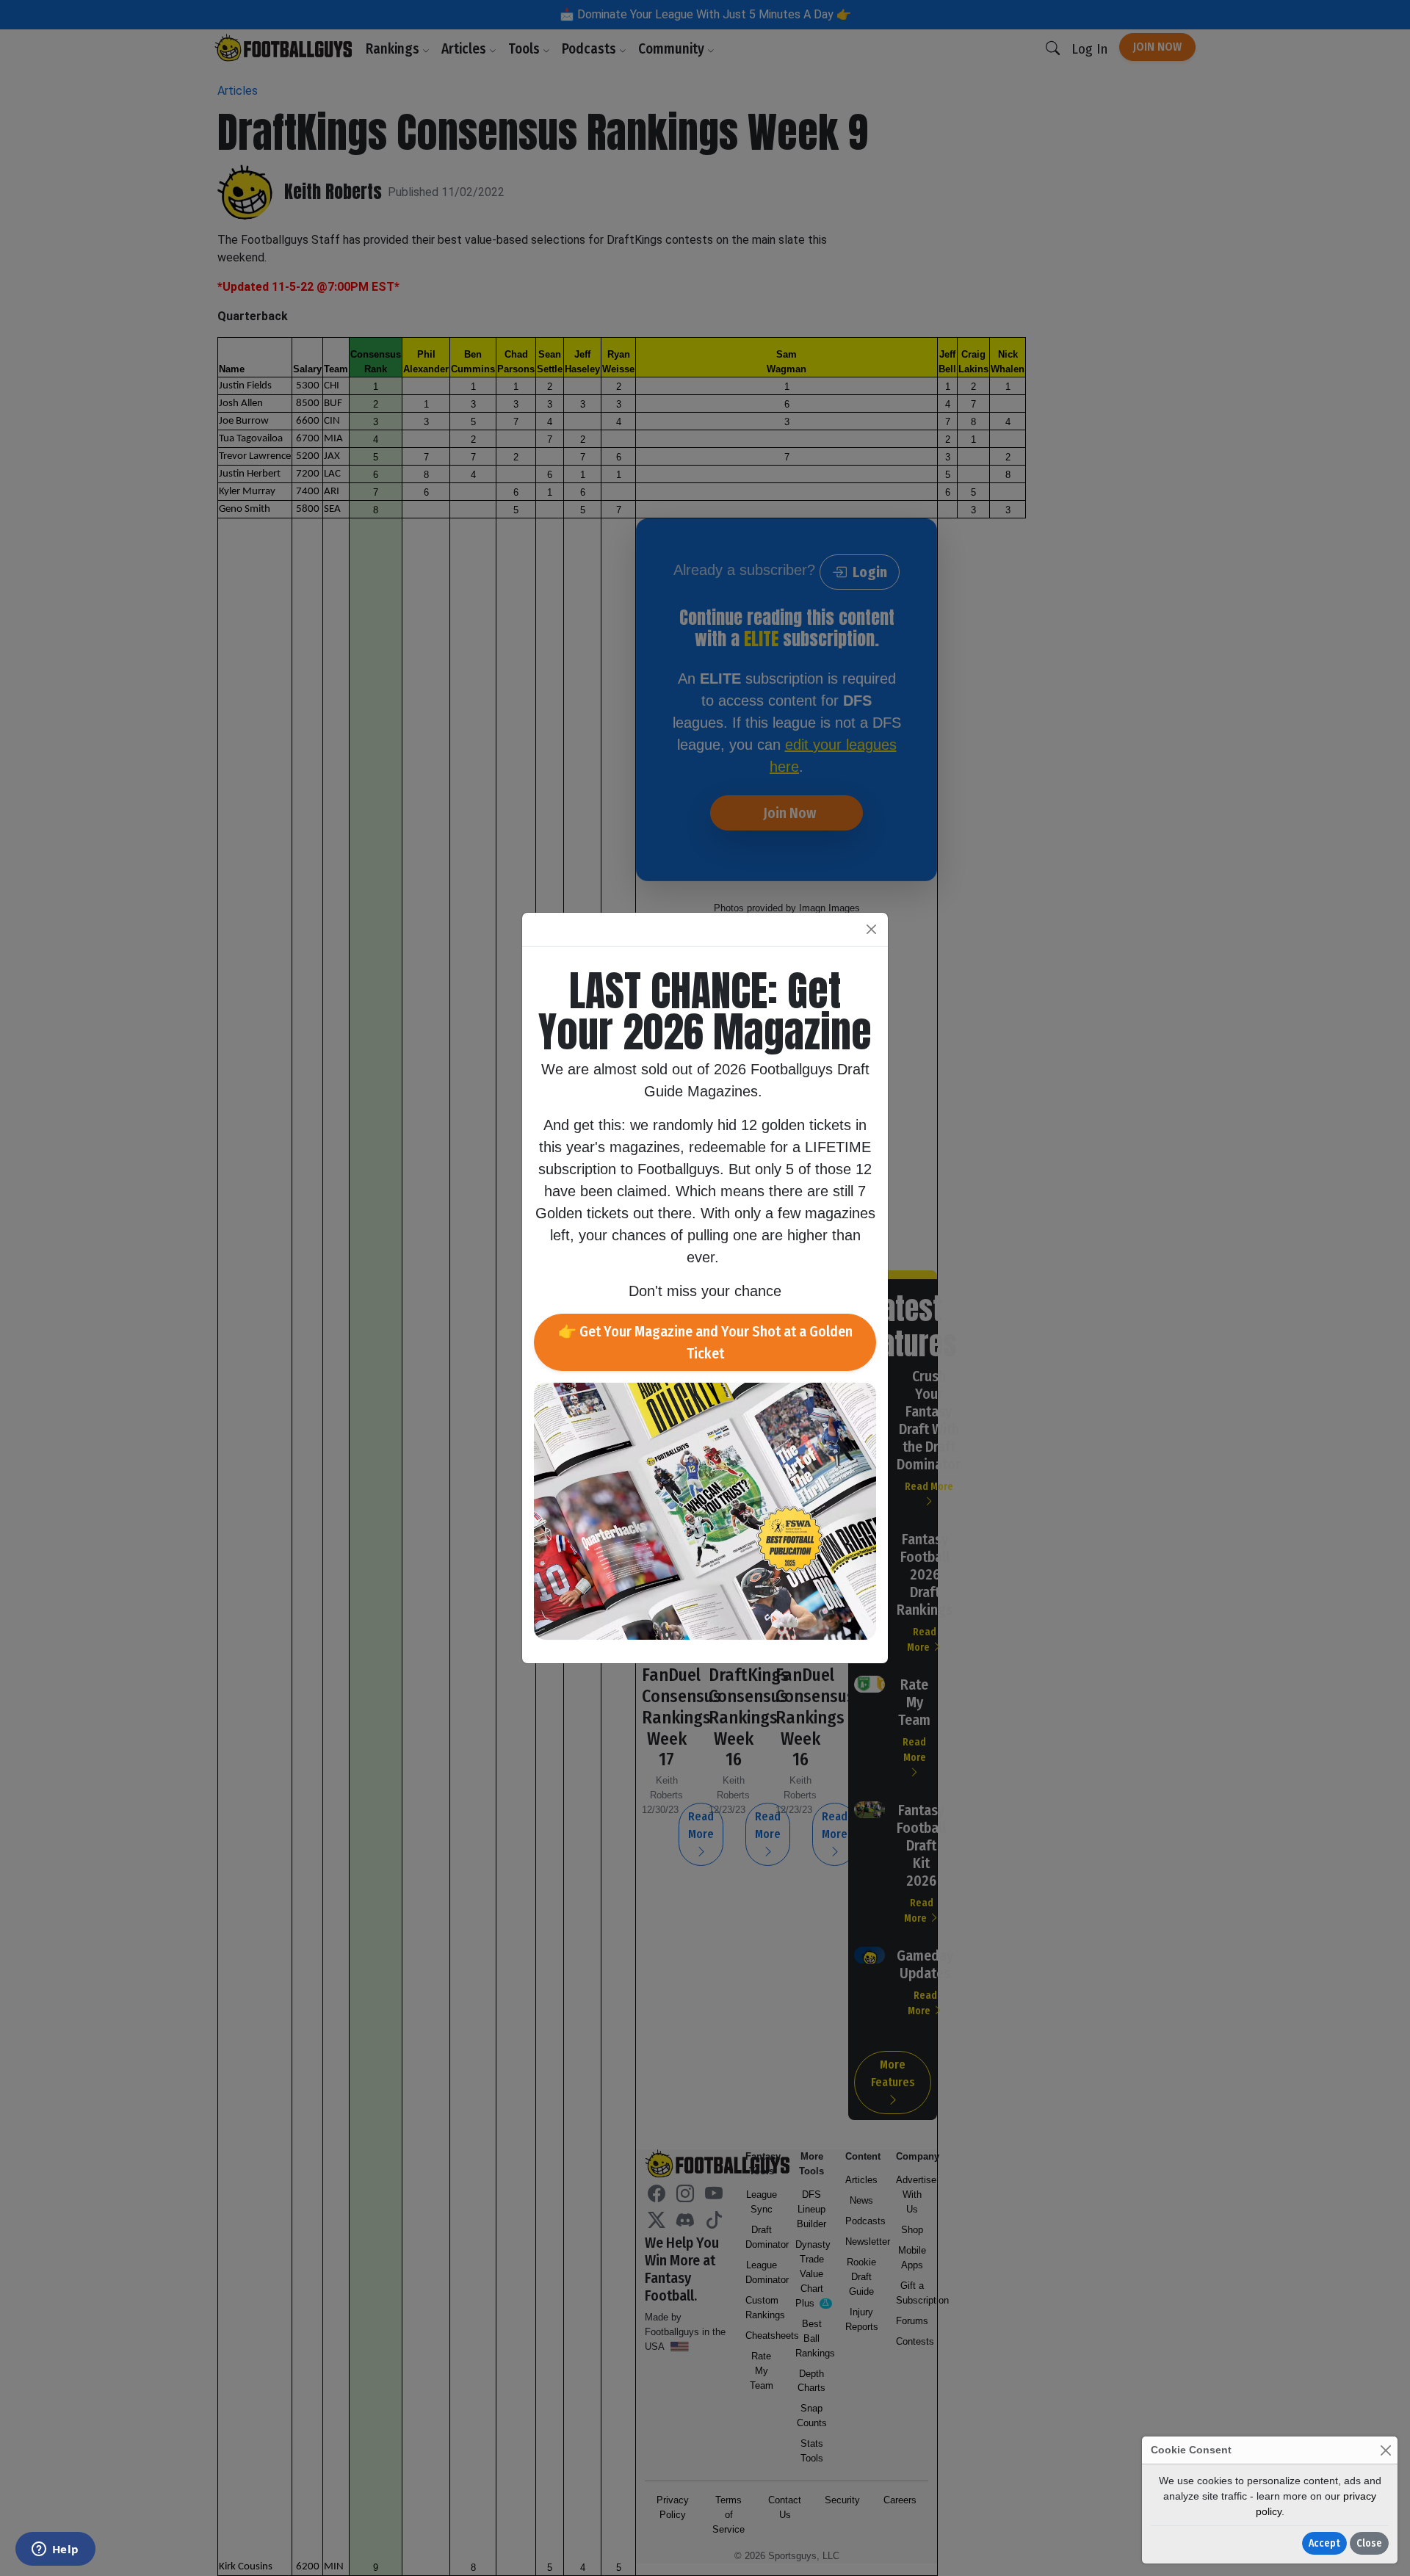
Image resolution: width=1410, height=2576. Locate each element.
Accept (1324, 2543)
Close (1369, 2543)
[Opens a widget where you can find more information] (55, 2550)
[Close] (1385, 2450)
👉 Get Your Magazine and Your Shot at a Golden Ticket (705, 1342)
